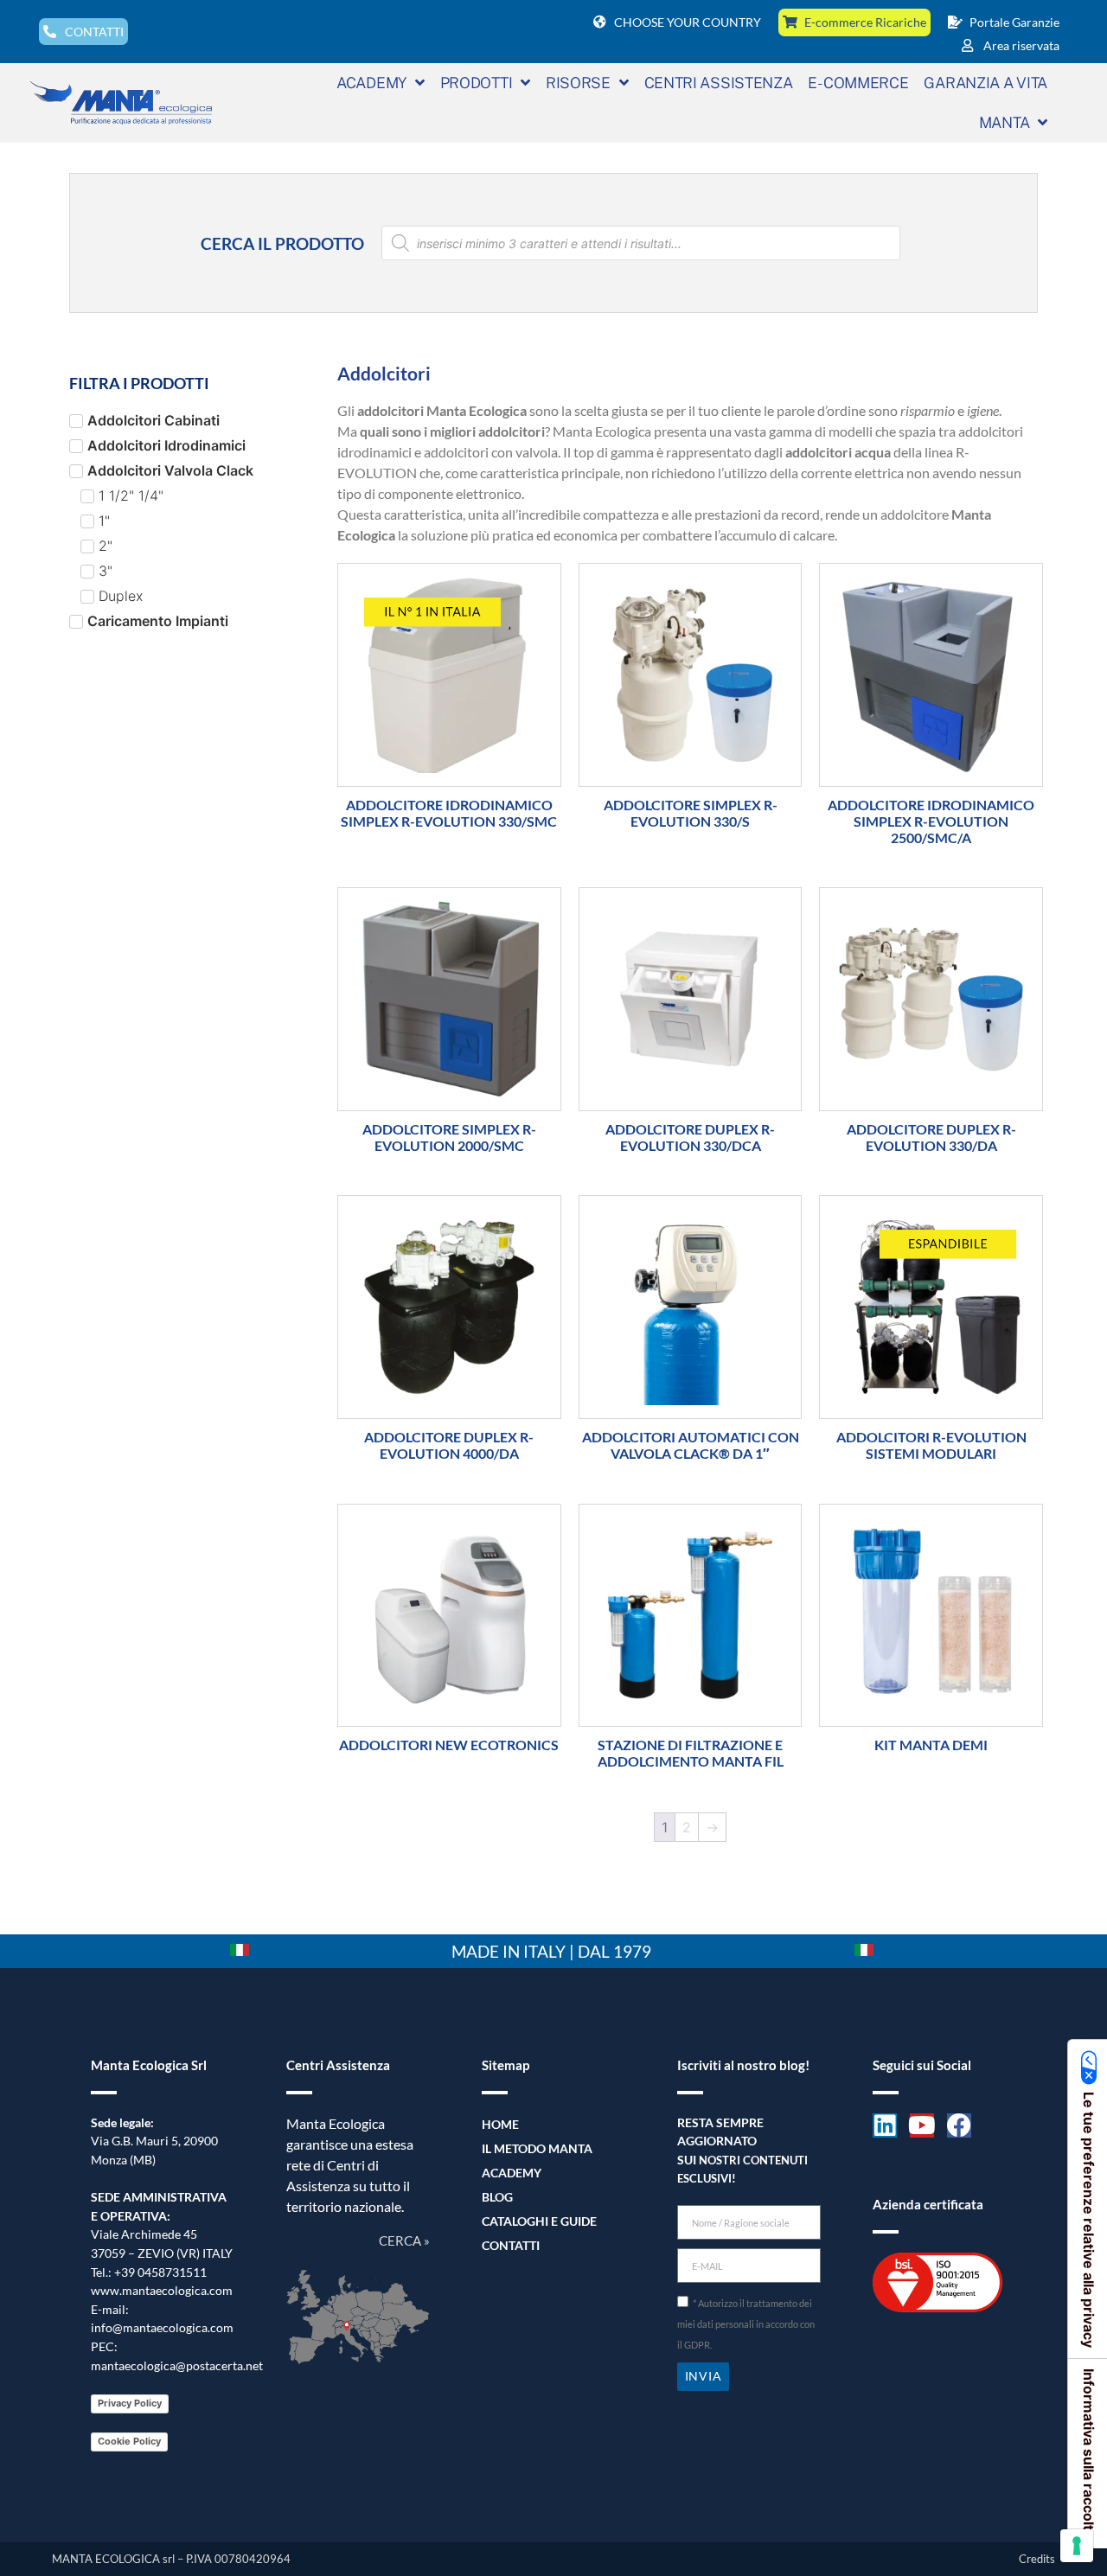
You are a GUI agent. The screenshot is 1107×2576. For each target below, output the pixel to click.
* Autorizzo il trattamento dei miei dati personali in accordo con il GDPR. (746, 2324)
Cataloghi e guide (539, 2221)
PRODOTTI (477, 83)
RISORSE (578, 83)
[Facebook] (959, 2125)
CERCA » (404, 2240)
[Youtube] (922, 2125)
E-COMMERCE (858, 83)
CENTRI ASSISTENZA (719, 83)
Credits (1037, 2559)
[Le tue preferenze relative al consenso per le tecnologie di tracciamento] (1077, 2546)
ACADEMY (371, 83)
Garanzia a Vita (985, 83)
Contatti (511, 2245)
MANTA (1005, 122)
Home (500, 2124)
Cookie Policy (129, 2441)
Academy (512, 2173)
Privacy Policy (130, 2403)
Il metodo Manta (537, 2148)
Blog (497, 2197)
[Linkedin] (885, 2125)
